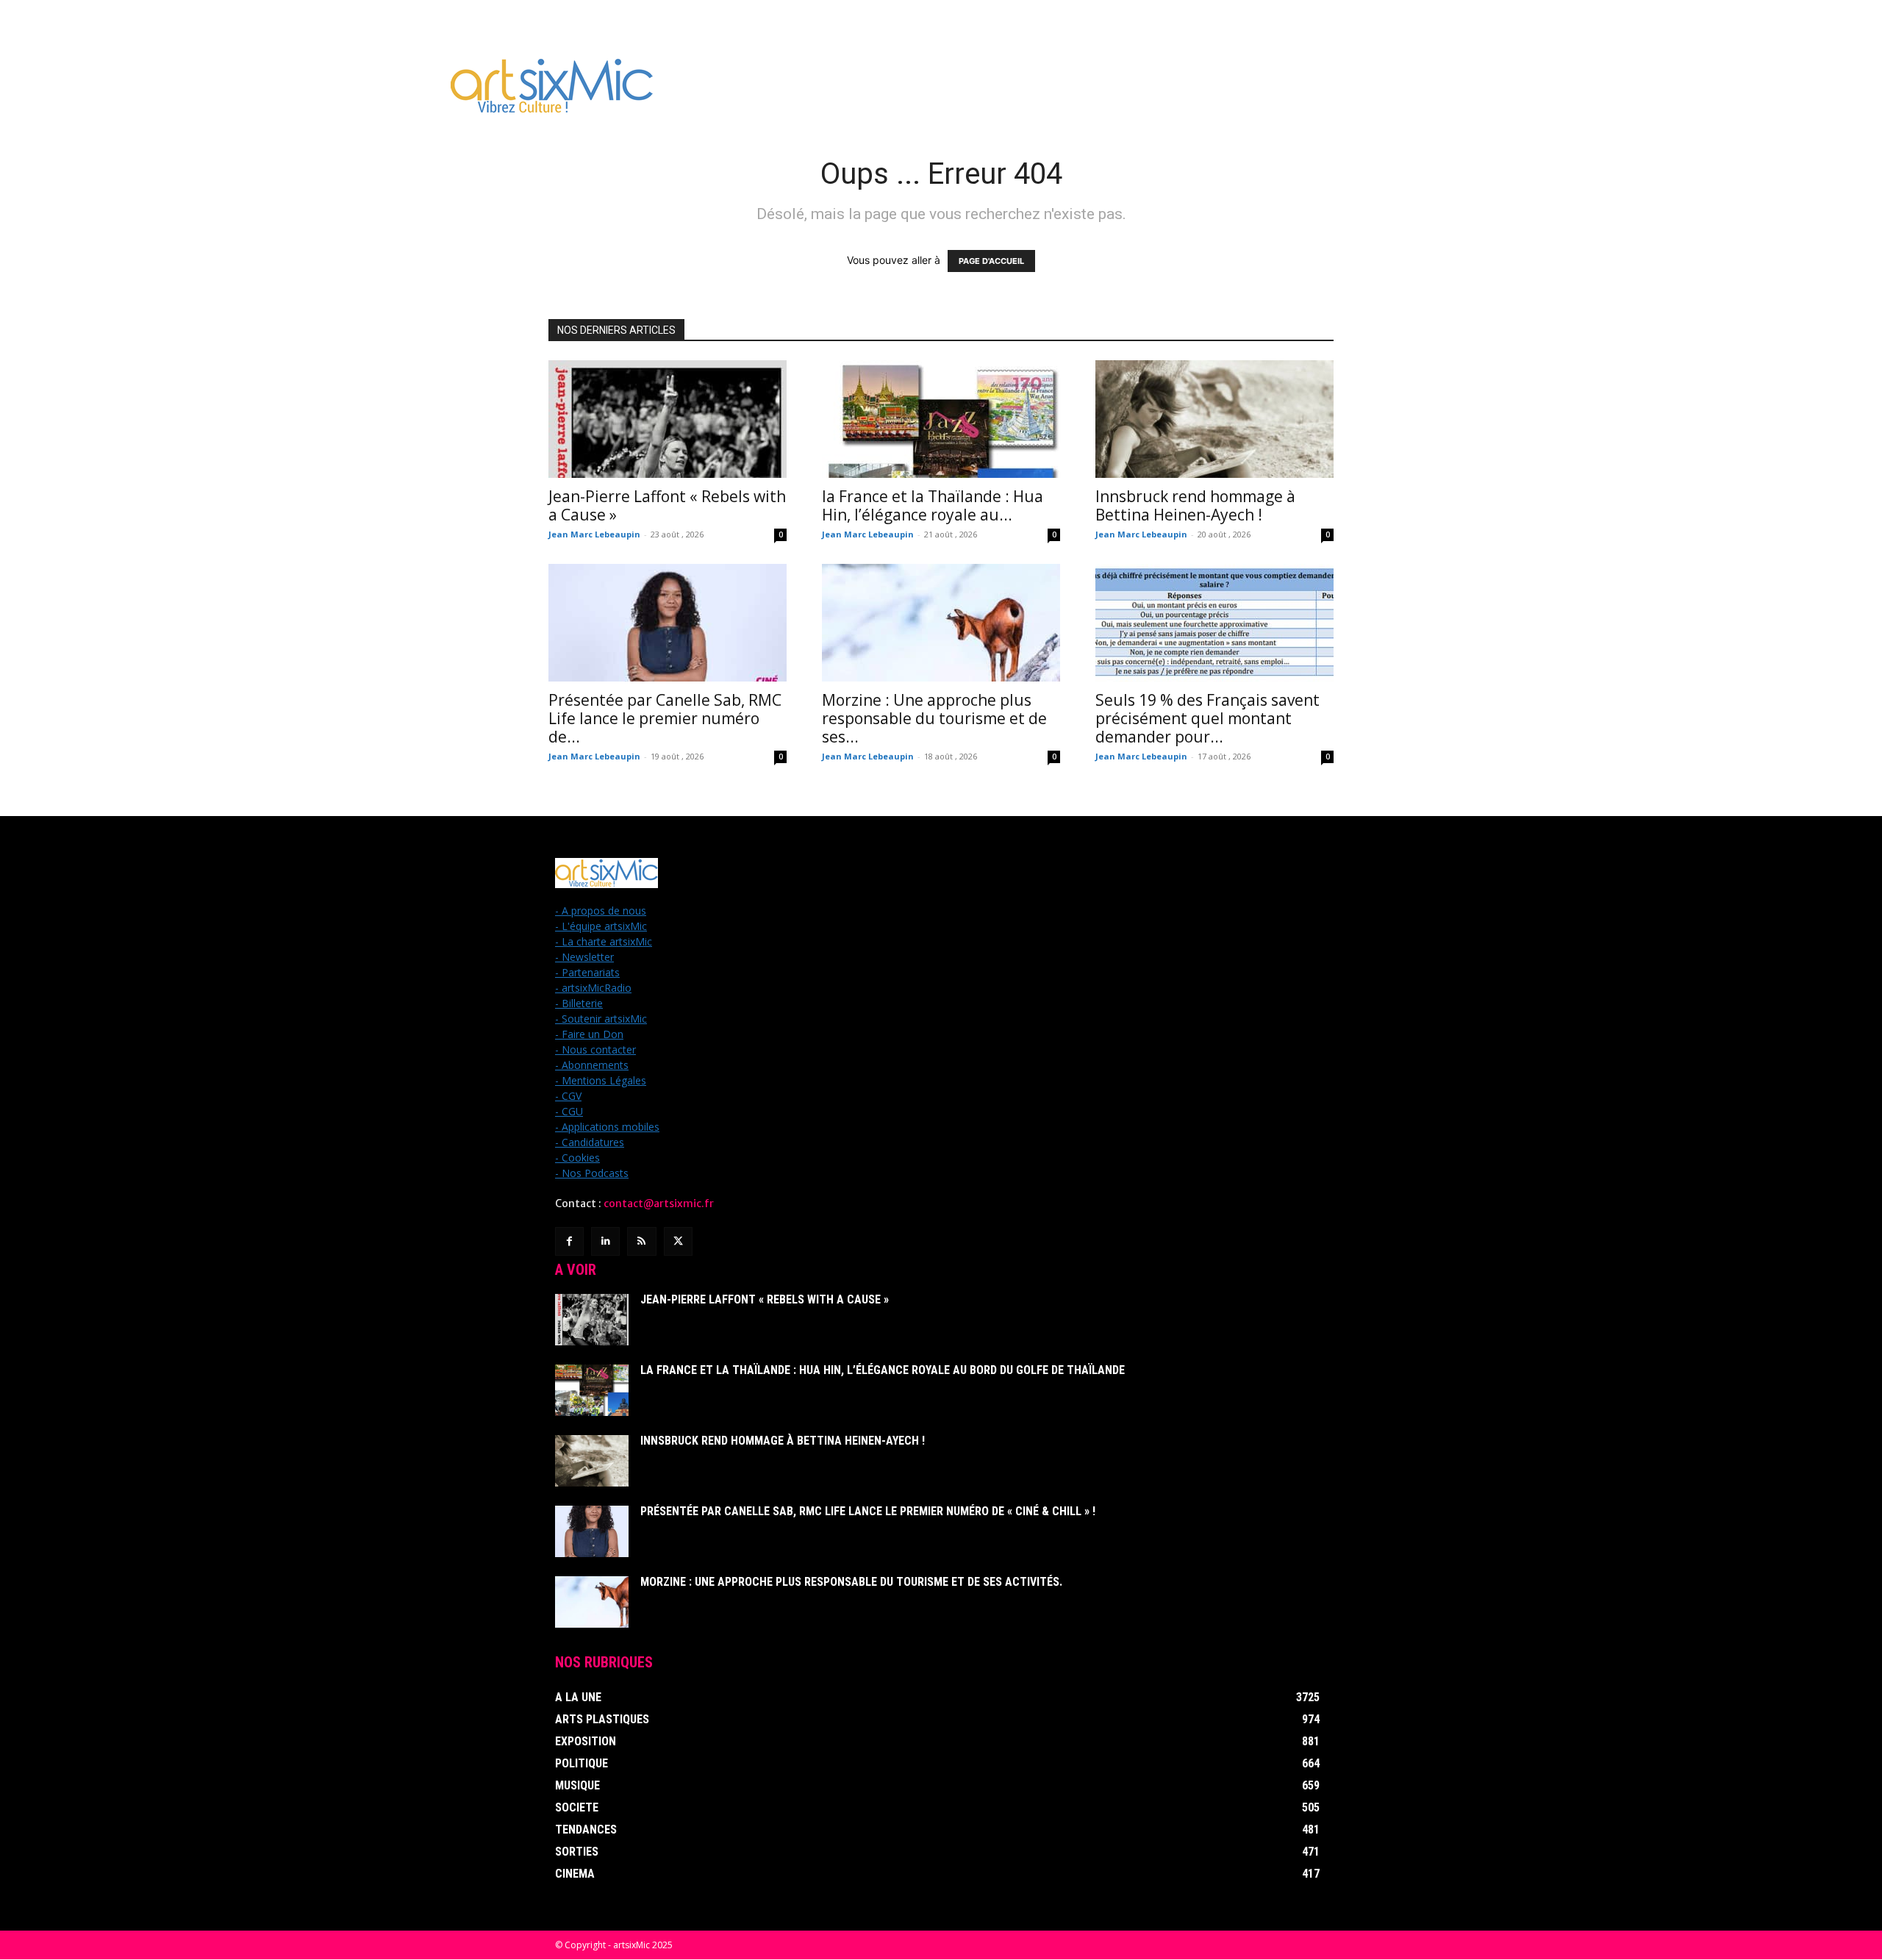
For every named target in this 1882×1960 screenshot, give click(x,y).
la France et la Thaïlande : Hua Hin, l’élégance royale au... (933, 505)
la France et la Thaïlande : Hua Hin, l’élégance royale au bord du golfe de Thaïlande (883, 1370)
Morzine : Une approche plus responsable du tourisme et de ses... (934, 718)
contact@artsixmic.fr (659, 1203)
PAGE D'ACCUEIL (991, 261)
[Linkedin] (605, 1241)
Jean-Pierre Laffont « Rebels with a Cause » (667, 505)
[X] (678, 1241)
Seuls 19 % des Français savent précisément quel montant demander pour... (1207, 718)
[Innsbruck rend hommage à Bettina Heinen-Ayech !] (1214, 419)
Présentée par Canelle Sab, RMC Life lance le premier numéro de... (665, 718)
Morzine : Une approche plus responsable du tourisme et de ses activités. (851, 1582)
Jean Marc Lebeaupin (594, 534)
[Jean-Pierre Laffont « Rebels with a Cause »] (668, 419)
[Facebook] (569, 1241)
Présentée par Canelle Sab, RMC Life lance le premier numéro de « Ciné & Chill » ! (868, 1511)
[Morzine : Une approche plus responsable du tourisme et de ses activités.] (941, 623)
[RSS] (641, 1241)
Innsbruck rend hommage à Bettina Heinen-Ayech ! (1195, 505)
